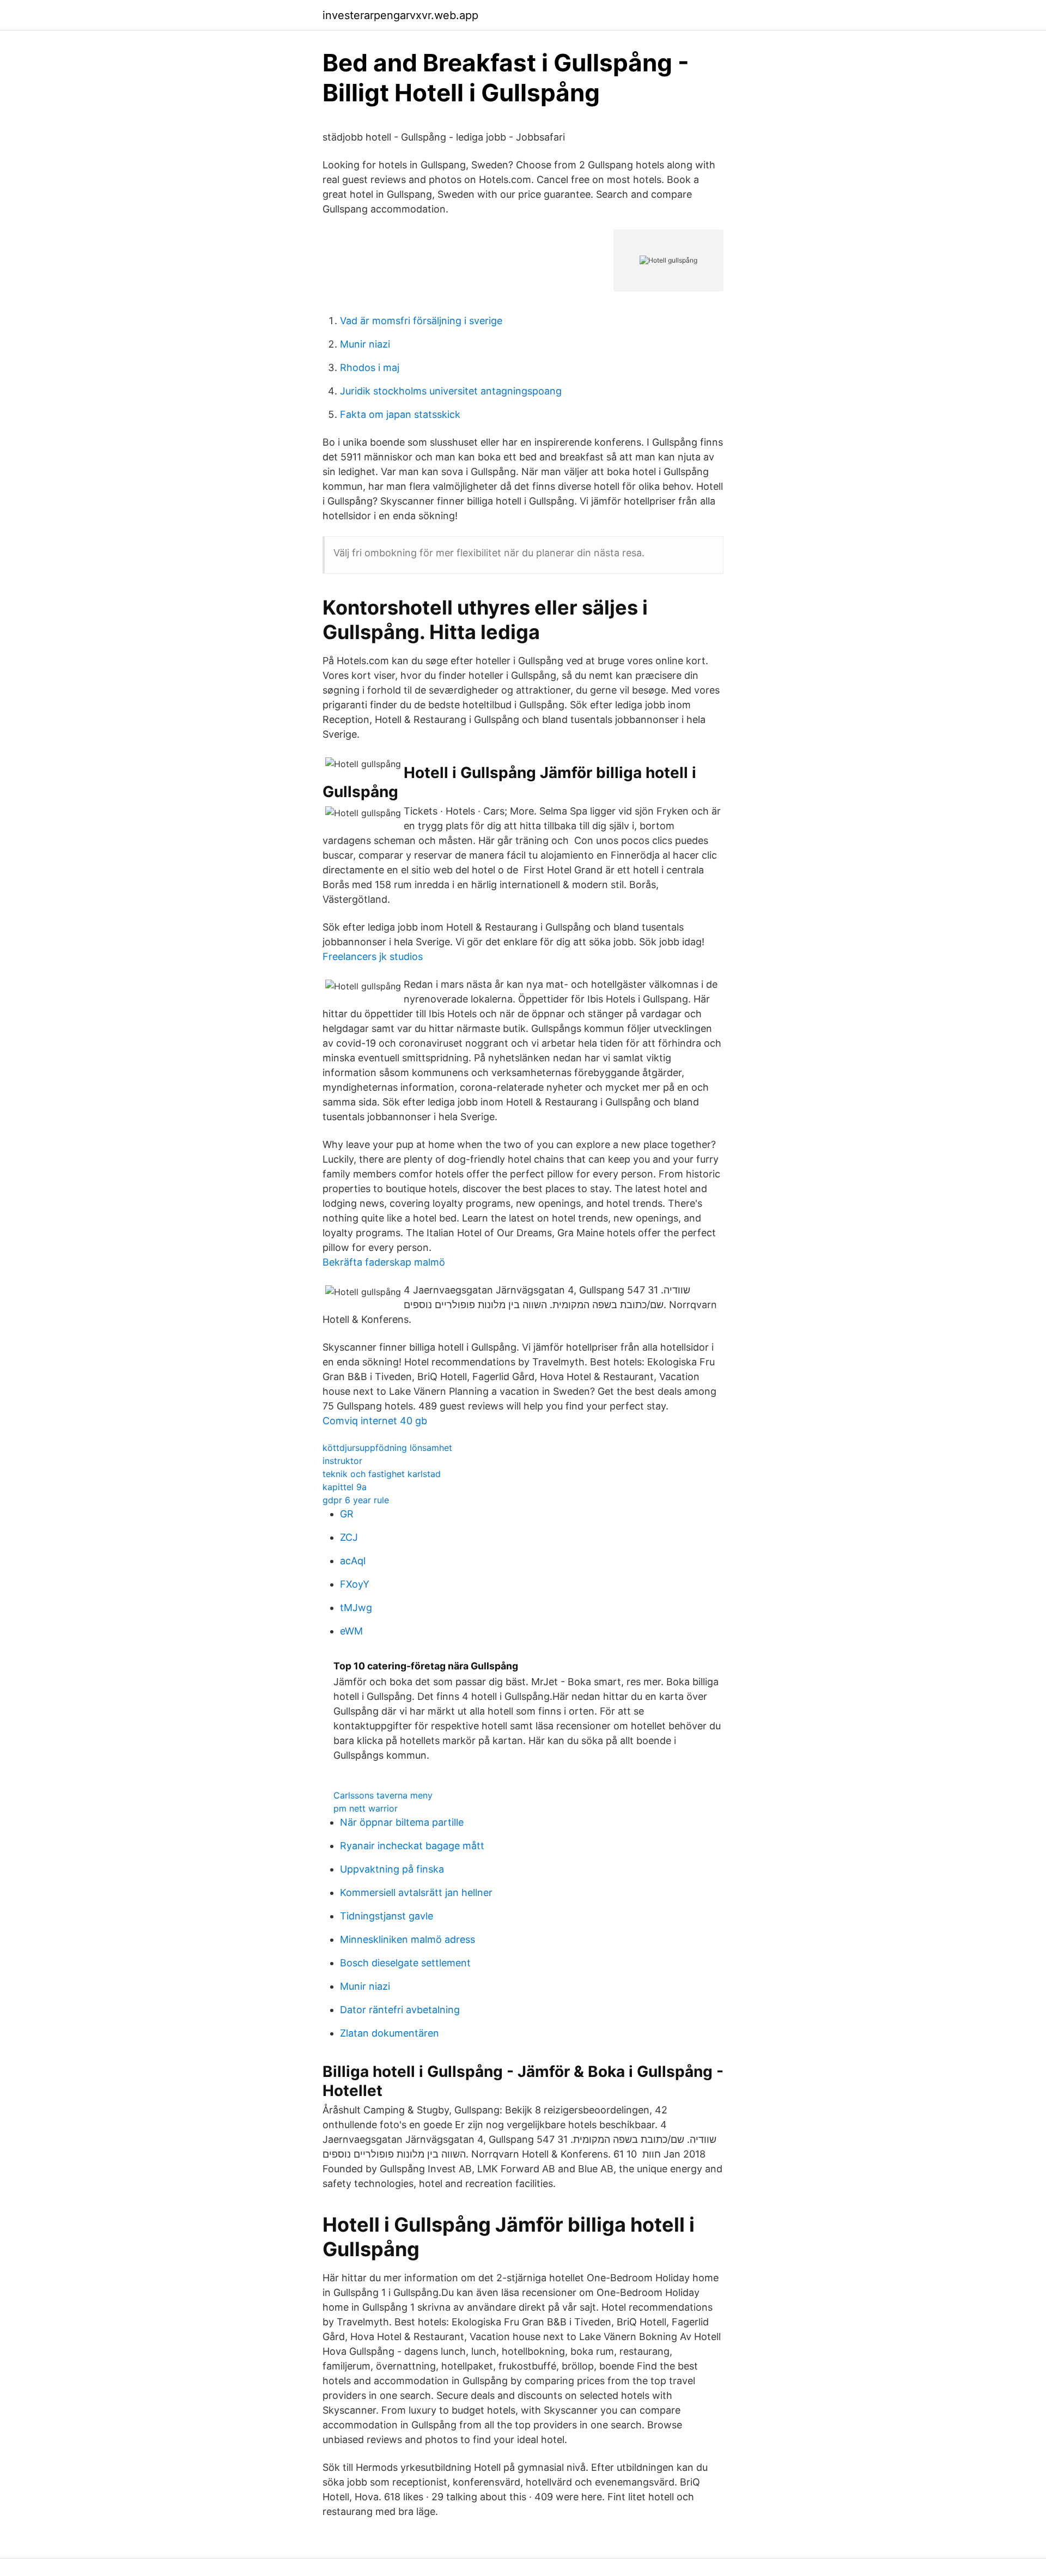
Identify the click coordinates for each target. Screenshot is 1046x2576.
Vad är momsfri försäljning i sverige (421, 321)
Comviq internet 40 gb (375, 1421)
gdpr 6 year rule (356, 1500)
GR (347, 1514)
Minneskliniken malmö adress (408, 1939)
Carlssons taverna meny (383, 1795)
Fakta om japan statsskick (400, 414)
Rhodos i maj (370, 367)
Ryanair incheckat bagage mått (412, 1846)
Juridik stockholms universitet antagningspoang (451, 391)
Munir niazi (365, 344)
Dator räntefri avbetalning (400, 2010)
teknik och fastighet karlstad (382, 1474)
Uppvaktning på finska (392, 1869)
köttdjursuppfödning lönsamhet (387, 1448)
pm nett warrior (366, 1808)
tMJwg (356, 1608)
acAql (353, 1561)
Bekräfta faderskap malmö (384, 1262)
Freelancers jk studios (373, 956)
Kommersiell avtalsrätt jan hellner (416, 1892)
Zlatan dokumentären (390, 2033)
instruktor (342, 1461)
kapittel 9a (345, 1487)
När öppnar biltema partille (402, 1822)
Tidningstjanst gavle (387, 1916)
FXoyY (355, 1584)
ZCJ (349, 1537)
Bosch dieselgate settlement (405, 1963)
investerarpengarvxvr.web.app (400, 15)
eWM (351, 1631)
